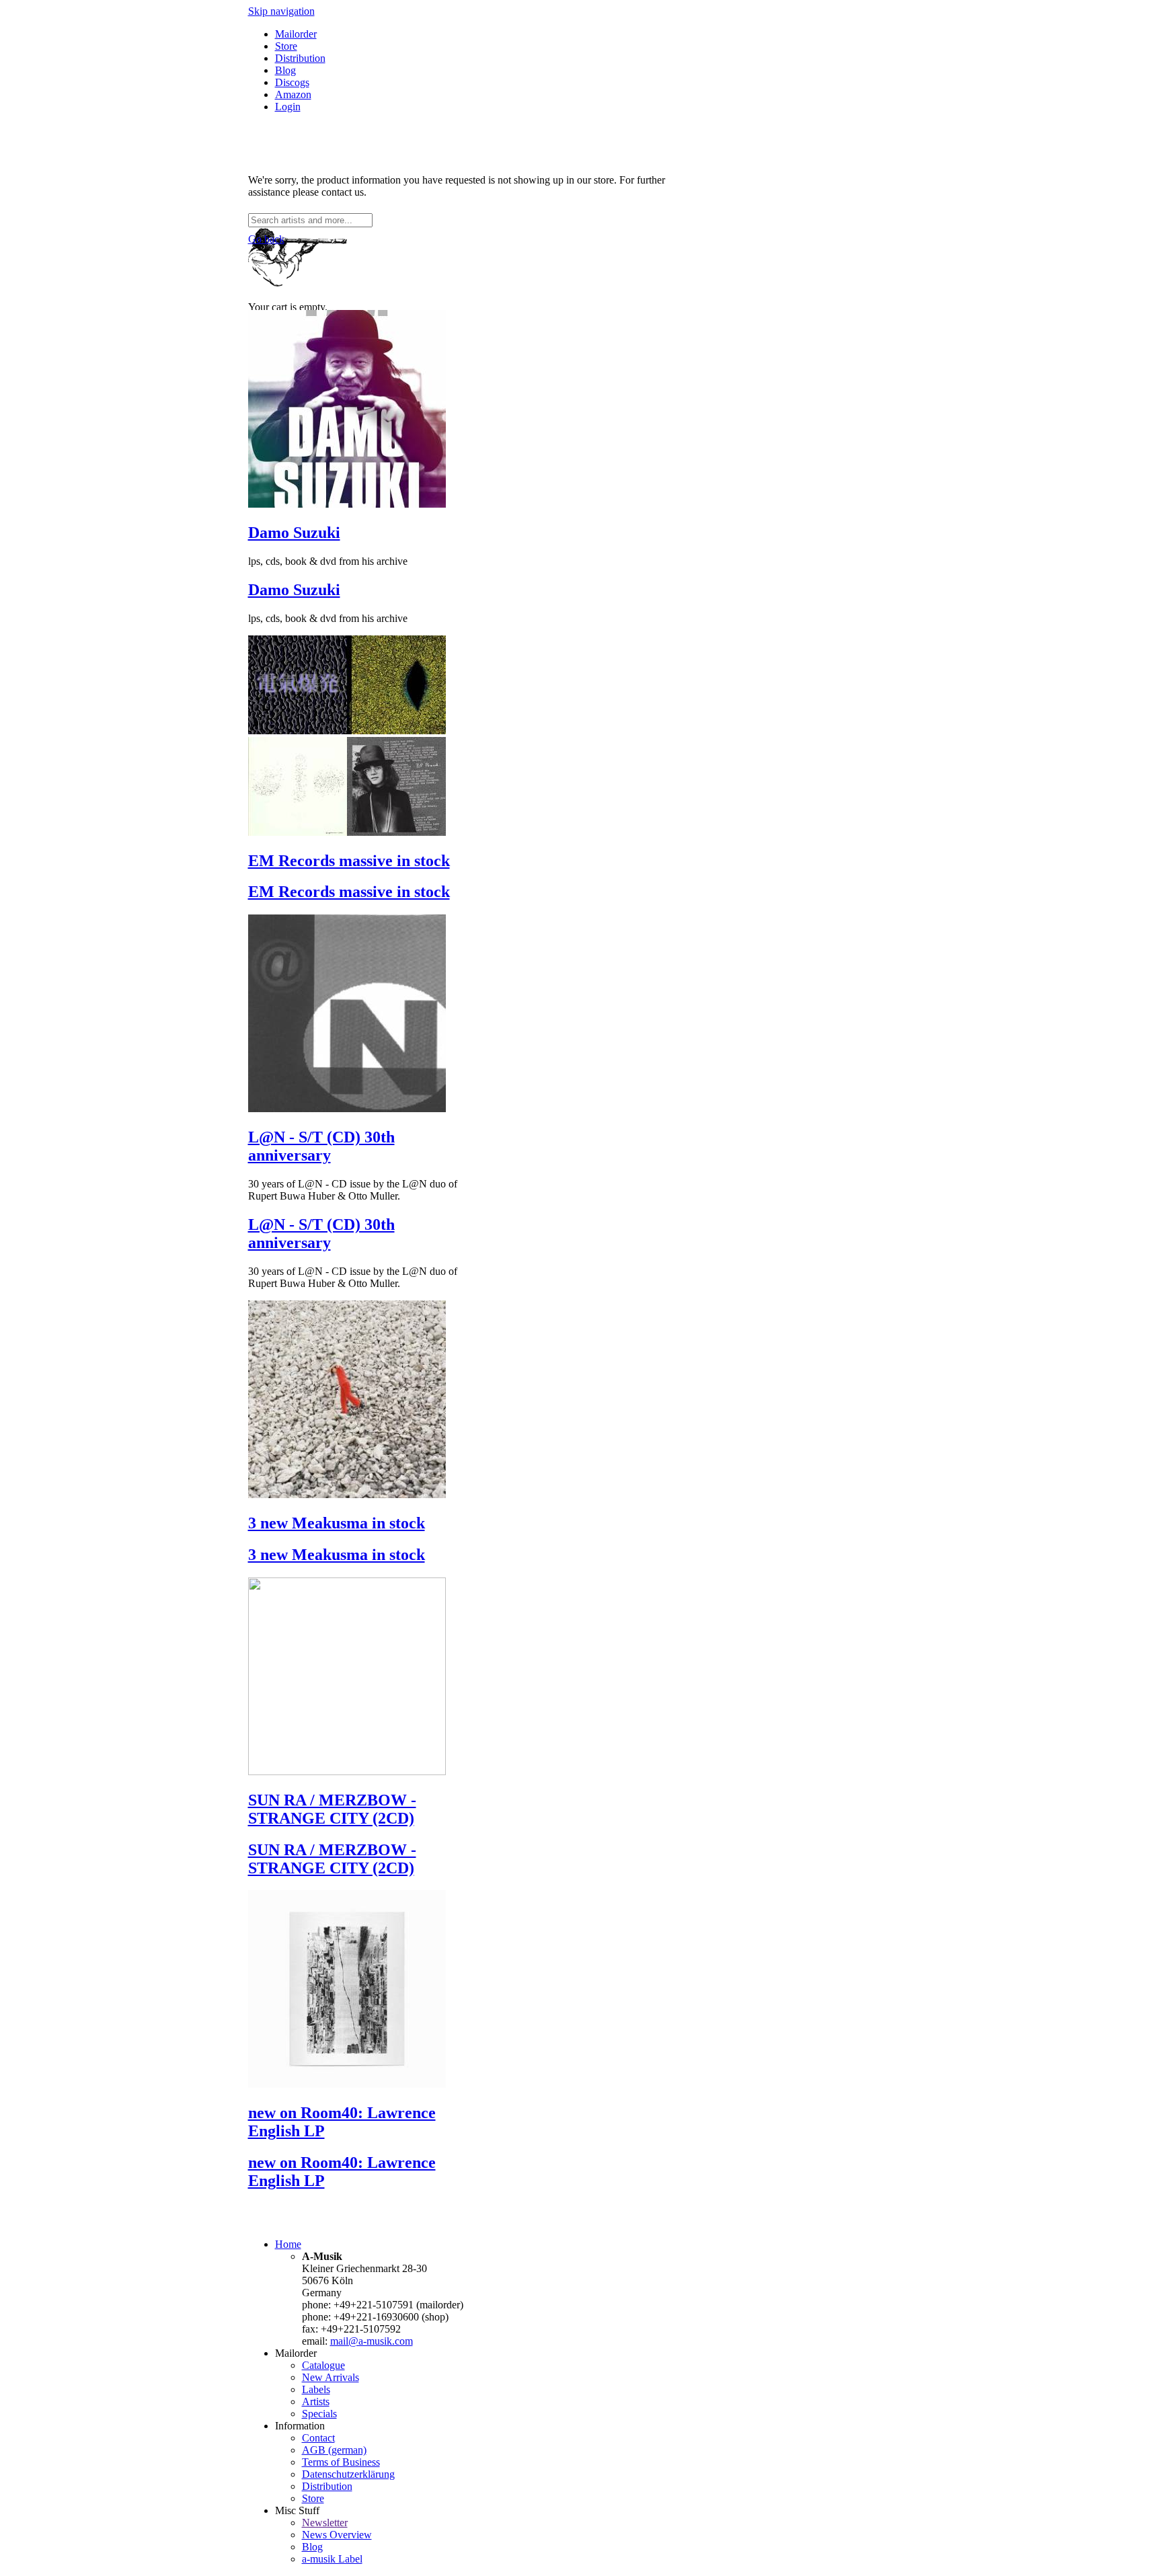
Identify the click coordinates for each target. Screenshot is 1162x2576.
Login (288, 107)
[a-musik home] (443, 207)
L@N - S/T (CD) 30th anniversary (321, 1146)
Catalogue (323, 2365)
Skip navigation (281, 11)
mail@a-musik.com (372, 2341)
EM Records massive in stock (349, 861)
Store (286, 46)
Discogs (292, 82)
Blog (285, 70)
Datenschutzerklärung (348, 2474)
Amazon (293, 94)
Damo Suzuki (294, 533)
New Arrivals (331, 2377)
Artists (316, 2402)
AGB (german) (334, 2450)
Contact (318, 2438)
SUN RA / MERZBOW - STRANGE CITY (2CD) (332, 1809)
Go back (266, 239)
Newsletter (325, 2523)
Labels (316, 2389)
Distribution (300, 58)
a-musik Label (332, 2559)
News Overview (337, 2535)
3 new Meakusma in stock (337, 1523)
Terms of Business (341, 2462)
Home (288, 2244)
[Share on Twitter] (267, 157)
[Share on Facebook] (254, 157)
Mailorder (296, 34)
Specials (319, 2414)
